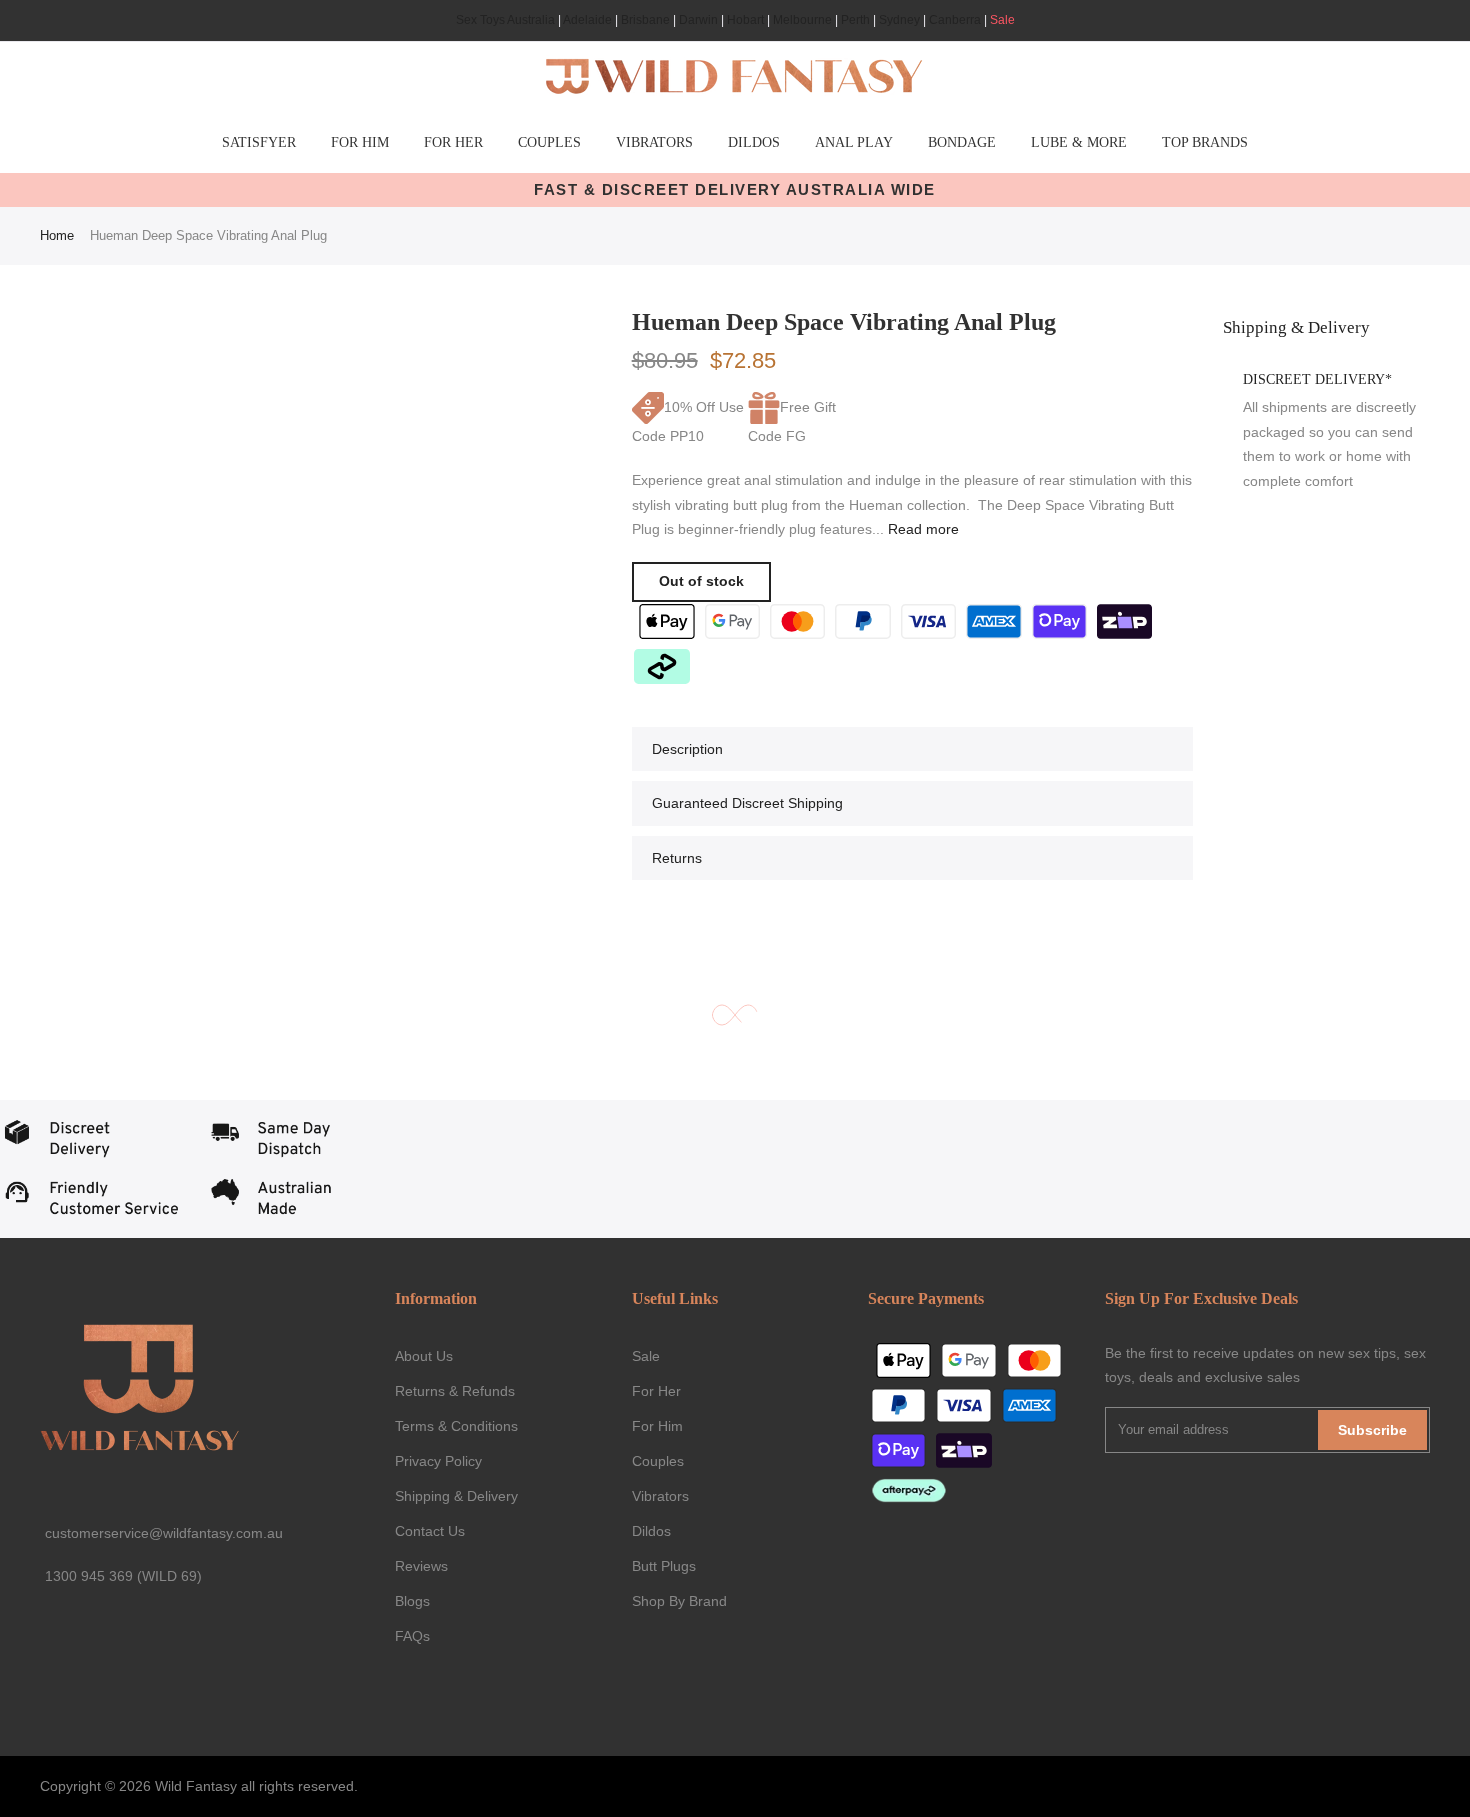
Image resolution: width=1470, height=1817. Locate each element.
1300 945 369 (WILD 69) (123, 1576)
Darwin (698, 20)
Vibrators (660, 1496)
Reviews (421, 1566)
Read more (921, 529)
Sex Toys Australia (505, 20)
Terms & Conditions (456, 1426)
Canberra (955, 20)
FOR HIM (360, 142)
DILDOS (754, 142)
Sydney (899, 20)
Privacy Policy (438, 1461)
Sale (1002, 20)
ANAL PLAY (854, 142)
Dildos (651, 1531)
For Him (657, 1426)
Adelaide (587, 20)
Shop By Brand (679, 1601)
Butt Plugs (664, 1566)
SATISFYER (259, 142)
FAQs (412, 1636)
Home (57, 235)
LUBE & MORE (1079, 142)
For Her (656, 1391)
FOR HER (453, 142)
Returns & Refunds (455, 1391)
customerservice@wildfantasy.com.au (164, 1533)
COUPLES (549, 142)
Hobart (745, 20)
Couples (658, 1461)
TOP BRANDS (1205, 142)
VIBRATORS (654, 142)
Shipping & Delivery (456, 1496)
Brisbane (645, 20)
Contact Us (430, 1531)
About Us (424, 1356)
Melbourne (802, 20)
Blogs (412, 1601)
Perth (855, 20)
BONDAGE (962, 142)
